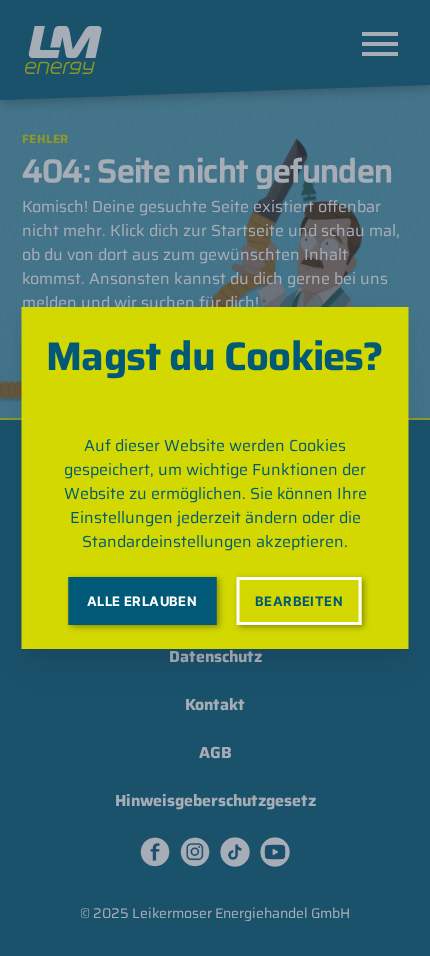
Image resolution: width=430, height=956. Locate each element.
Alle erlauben (142, 601)
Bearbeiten (299, 601)
